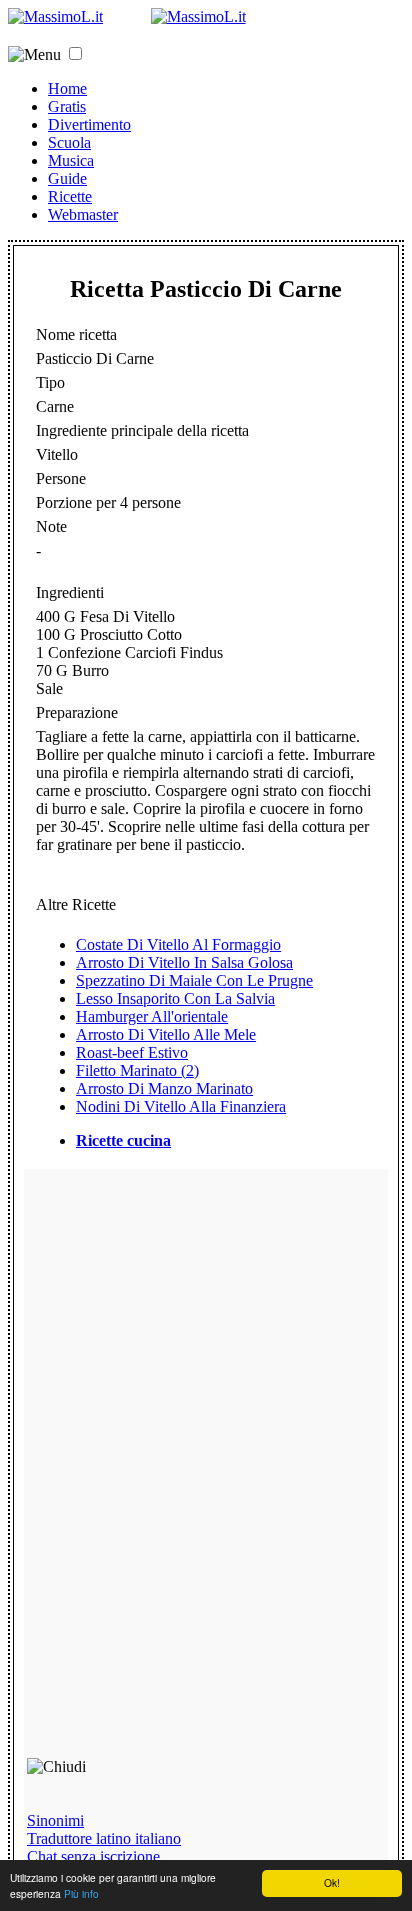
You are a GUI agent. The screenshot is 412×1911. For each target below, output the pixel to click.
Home (67, 88)
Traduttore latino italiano (104, 1838)
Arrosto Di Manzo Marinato (164, 1088)
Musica (71, 160)
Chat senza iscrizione (93, 1856)
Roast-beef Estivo (132, 1052)
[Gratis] (198, 16)
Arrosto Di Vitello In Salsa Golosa (184, 962)
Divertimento (89, 124)
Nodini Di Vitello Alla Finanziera (181, 1106)
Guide (67, 178)
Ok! (332, 1882)
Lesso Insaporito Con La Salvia (175, 998)
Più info (81, 1893)
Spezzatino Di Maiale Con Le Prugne (194, 980)
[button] (75, 53)
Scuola (69, 142)
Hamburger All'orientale (152, 1016)
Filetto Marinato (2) (137, 1070)
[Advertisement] (170, 1472)
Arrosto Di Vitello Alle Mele (166, 1034)
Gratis (67, 106)
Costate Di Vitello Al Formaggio (178, 944)
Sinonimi (55, 1820)
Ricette (70, 196)
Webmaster (83, 214)
